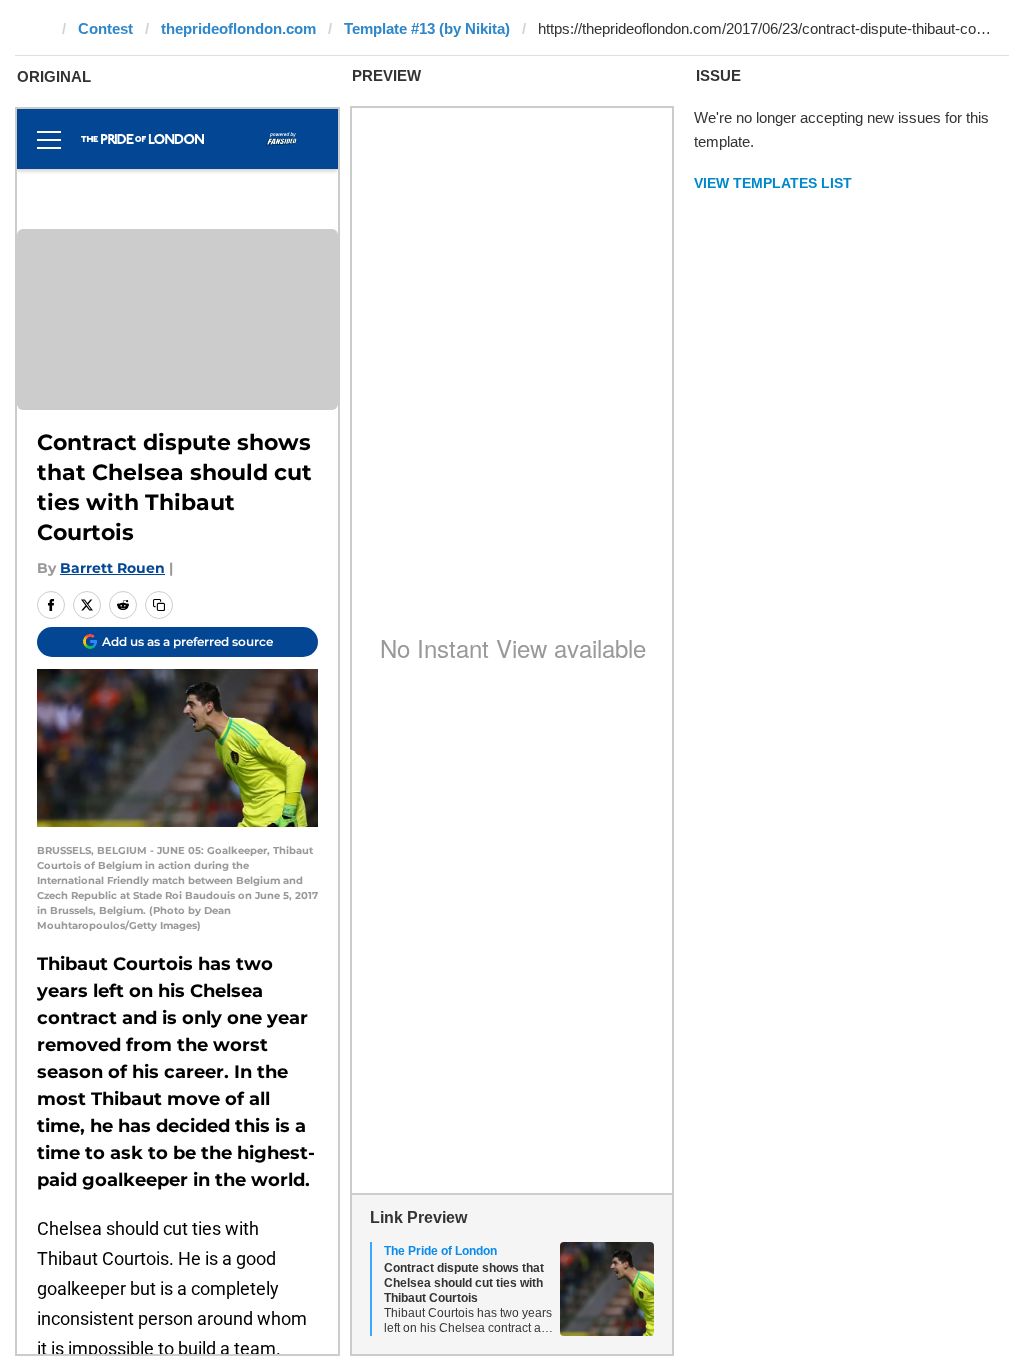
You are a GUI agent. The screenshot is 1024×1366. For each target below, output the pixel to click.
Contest (105, 28)
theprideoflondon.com (238, 28)
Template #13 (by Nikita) (427, 28)
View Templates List (773, 183)
